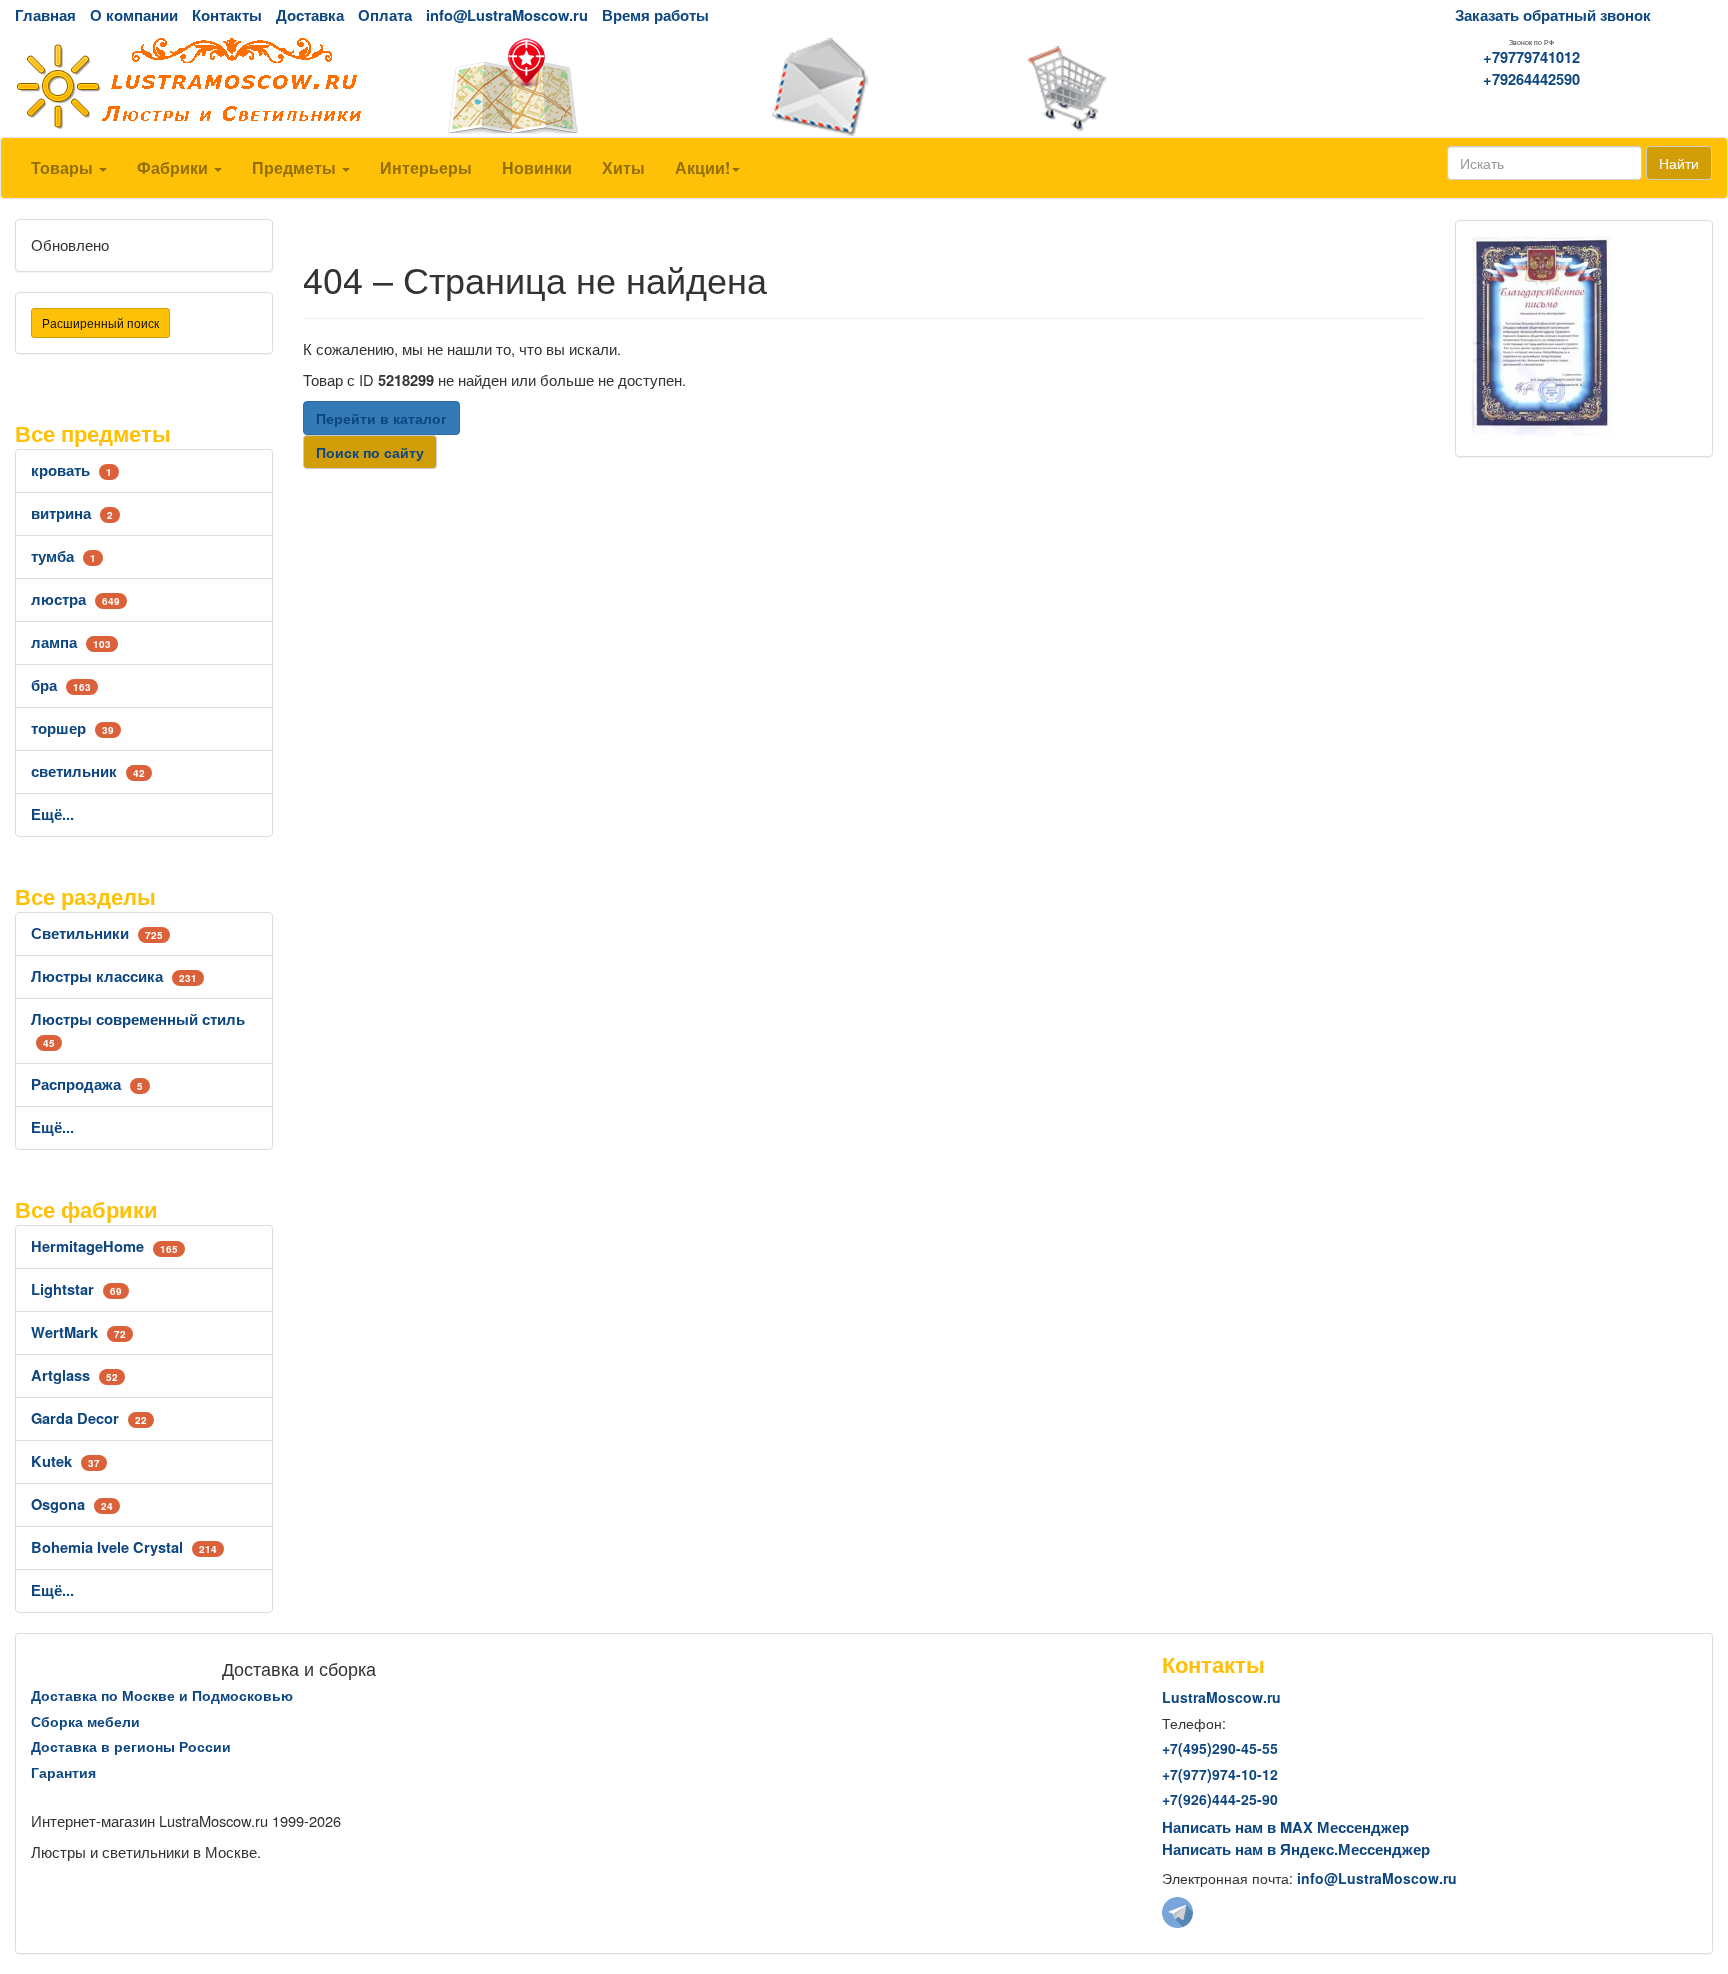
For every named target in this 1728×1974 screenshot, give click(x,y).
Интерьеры (426, 167)
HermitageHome (104, 1246)
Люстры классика (114, 976)
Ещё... (52, 814)
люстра (75, 599)
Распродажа (87, 1084)
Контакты (227, 15)
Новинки (537, 167)
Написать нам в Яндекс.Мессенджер (1296, 1849)
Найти (1679, 163)
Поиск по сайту (370, 452)
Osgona (72, 1504)
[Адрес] (576, 87)
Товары (64, 167)
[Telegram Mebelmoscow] (1177, 1910)
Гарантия (63, 1772)
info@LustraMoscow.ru (507, 15)
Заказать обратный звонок (1553, 15)
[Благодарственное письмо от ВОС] (1541, 334)
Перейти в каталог (381, 418)
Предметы (296, 167)
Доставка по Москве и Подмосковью (162, 1695)
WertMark (78, 1332)
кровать (71, 470)
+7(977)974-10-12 (1220, 1774)
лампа (71, 642)
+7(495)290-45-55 (1220, 1748)
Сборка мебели (85, 1721)
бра (61, 685)
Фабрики (174, 167)
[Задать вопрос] (864, 87)
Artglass (74, 1375)
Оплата (385, 15)
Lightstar (76, 1289)
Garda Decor (89, 1418)
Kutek (65, 1461)
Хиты (623, 167)
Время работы (655, 15)
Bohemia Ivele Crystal (124, 1547)
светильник (88, 771)
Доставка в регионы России (131, 1746)
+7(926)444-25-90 (1220, 1799)
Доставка (310, 15)
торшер (72, 728)
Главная (45, 15)
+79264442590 (1531, 79)
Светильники (97, 933)
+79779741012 (1531, 57)
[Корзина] (1152, 87)
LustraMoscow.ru (1221, 1697)
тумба (63, 556)
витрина (72, 513)
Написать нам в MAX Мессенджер (1285, 1827)
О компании (134, 15)
